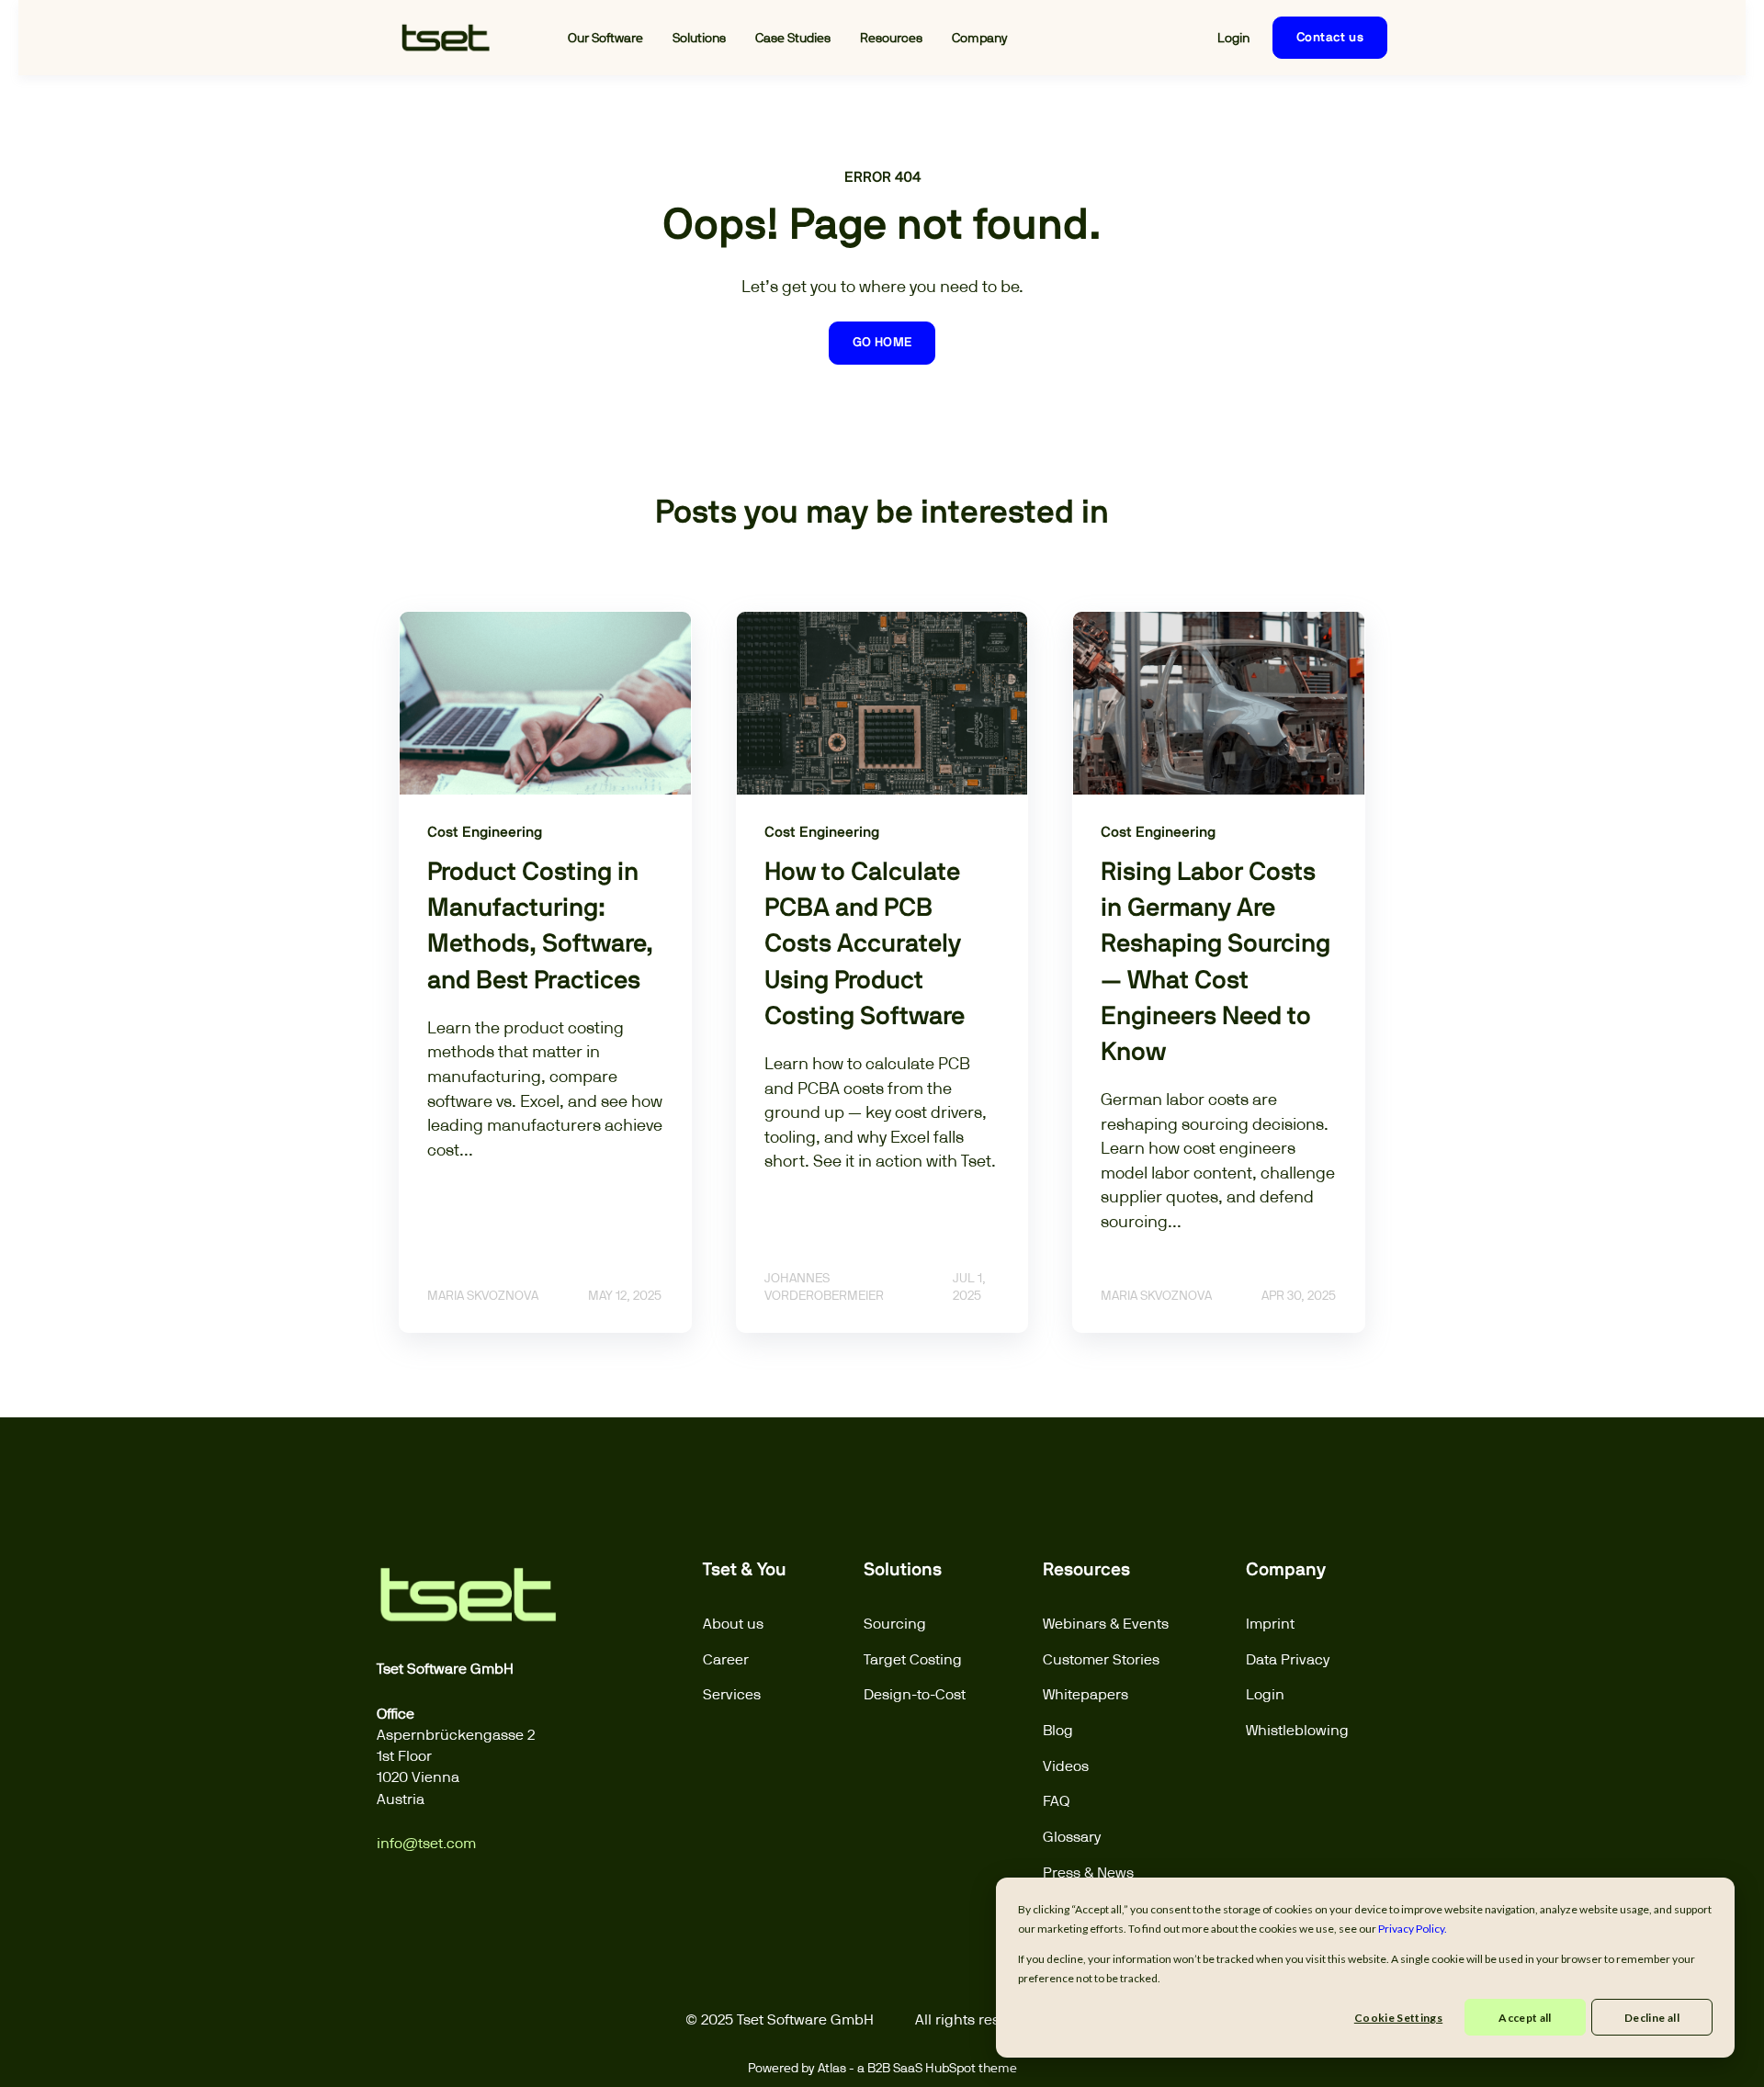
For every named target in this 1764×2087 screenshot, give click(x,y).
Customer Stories (1101, 1659)
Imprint (1270, 1624)
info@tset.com (426, 1843)
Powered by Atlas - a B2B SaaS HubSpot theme (882, 2067)
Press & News (1088, 1873)
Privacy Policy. (1413, 1929)
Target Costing (913, 1659)
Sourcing (895, 1624)
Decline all (1652, 2018)
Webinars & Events (1106, 1624)
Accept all (1525, 2018)
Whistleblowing (1297, 1730)
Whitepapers (1086, 1694)
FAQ (1056, 1801)
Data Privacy (1288, 1659)
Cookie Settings (1398, 2018)
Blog (1058, 1730)
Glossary (1072, 1837)
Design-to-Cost (915, 1694)
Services (732, 1694)
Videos (1066, 1766)
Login (1265, 1694)
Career (726, 1659)
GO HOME (882, 343)
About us (733, 1624)
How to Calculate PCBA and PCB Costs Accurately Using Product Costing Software (865, 945)
